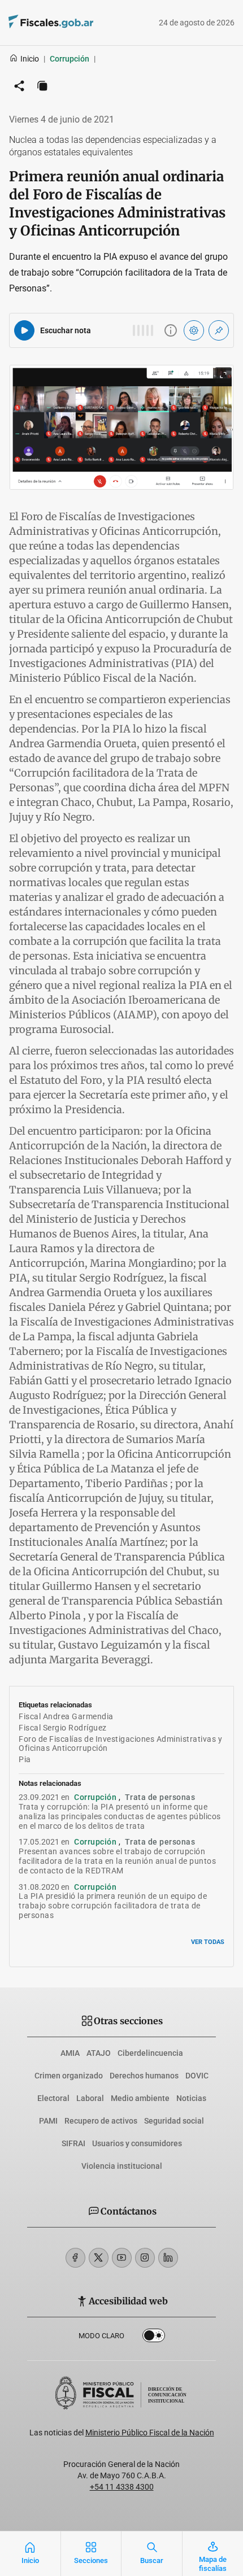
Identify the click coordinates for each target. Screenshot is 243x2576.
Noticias (191, 2098)
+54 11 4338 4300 (122, 2487)
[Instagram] (145, 2258)
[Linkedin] (168, 2258)
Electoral (53, 2098)
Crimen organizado (69, 2076)
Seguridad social (174, 2121)
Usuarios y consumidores (137, 2143)
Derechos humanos (144, 2076)
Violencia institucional (122, 2166)
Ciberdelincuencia (150, 2053)
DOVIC (197, 2076)
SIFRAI (73, 2143)
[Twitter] (99, 2258)
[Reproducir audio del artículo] (24, 330)
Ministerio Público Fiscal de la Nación (150, 2433)
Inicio (30, 59)
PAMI (48, 2121)
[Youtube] (122, 2258)
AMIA (70, 2053)
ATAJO (99, 2053)
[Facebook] (75, 2258)
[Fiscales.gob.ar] (82, 23)
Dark (154, 2338)
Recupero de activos (101, 2121)
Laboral (90, 2098)
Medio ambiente (140, 2098)
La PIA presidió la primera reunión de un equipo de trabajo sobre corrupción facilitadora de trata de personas (113, 1906)
